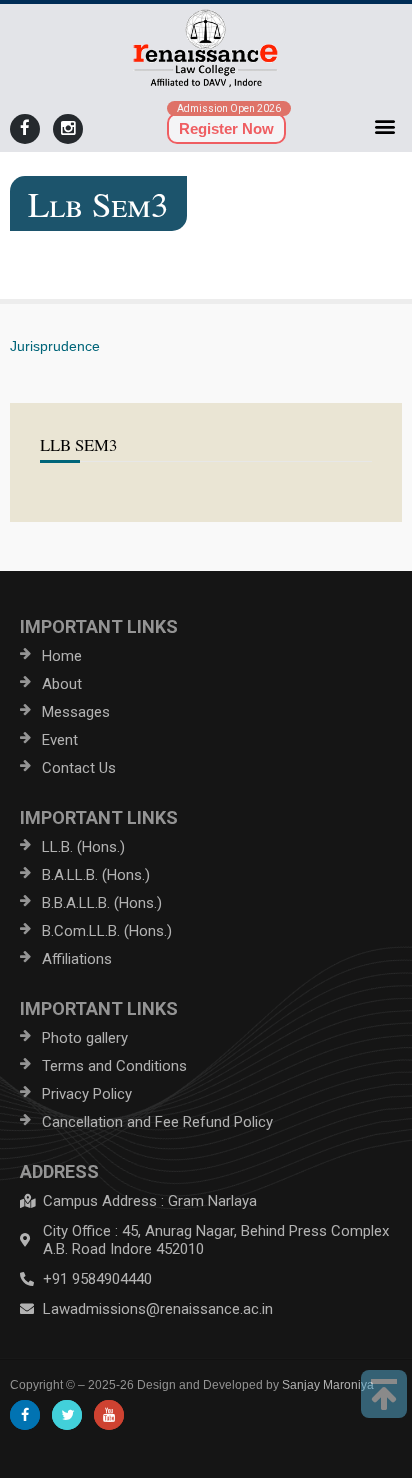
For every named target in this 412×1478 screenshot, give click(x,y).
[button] (385, 125)
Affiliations (77, 959)
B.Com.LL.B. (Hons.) (107, 931)
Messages (76, 712)
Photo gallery (85, 1038)
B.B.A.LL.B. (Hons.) (102, 903)
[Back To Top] (384, 1394)
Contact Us (79, 768)
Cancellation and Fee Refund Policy (157, 1122)
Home (62, 656)
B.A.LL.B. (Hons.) (96, 875)
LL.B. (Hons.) (83, 847)
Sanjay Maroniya (328, 1385)
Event (60, 740)
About (62, 684)
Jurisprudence (55, 346)
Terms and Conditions (114, 1066)
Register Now (226, 128)
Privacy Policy (87, 1094)
